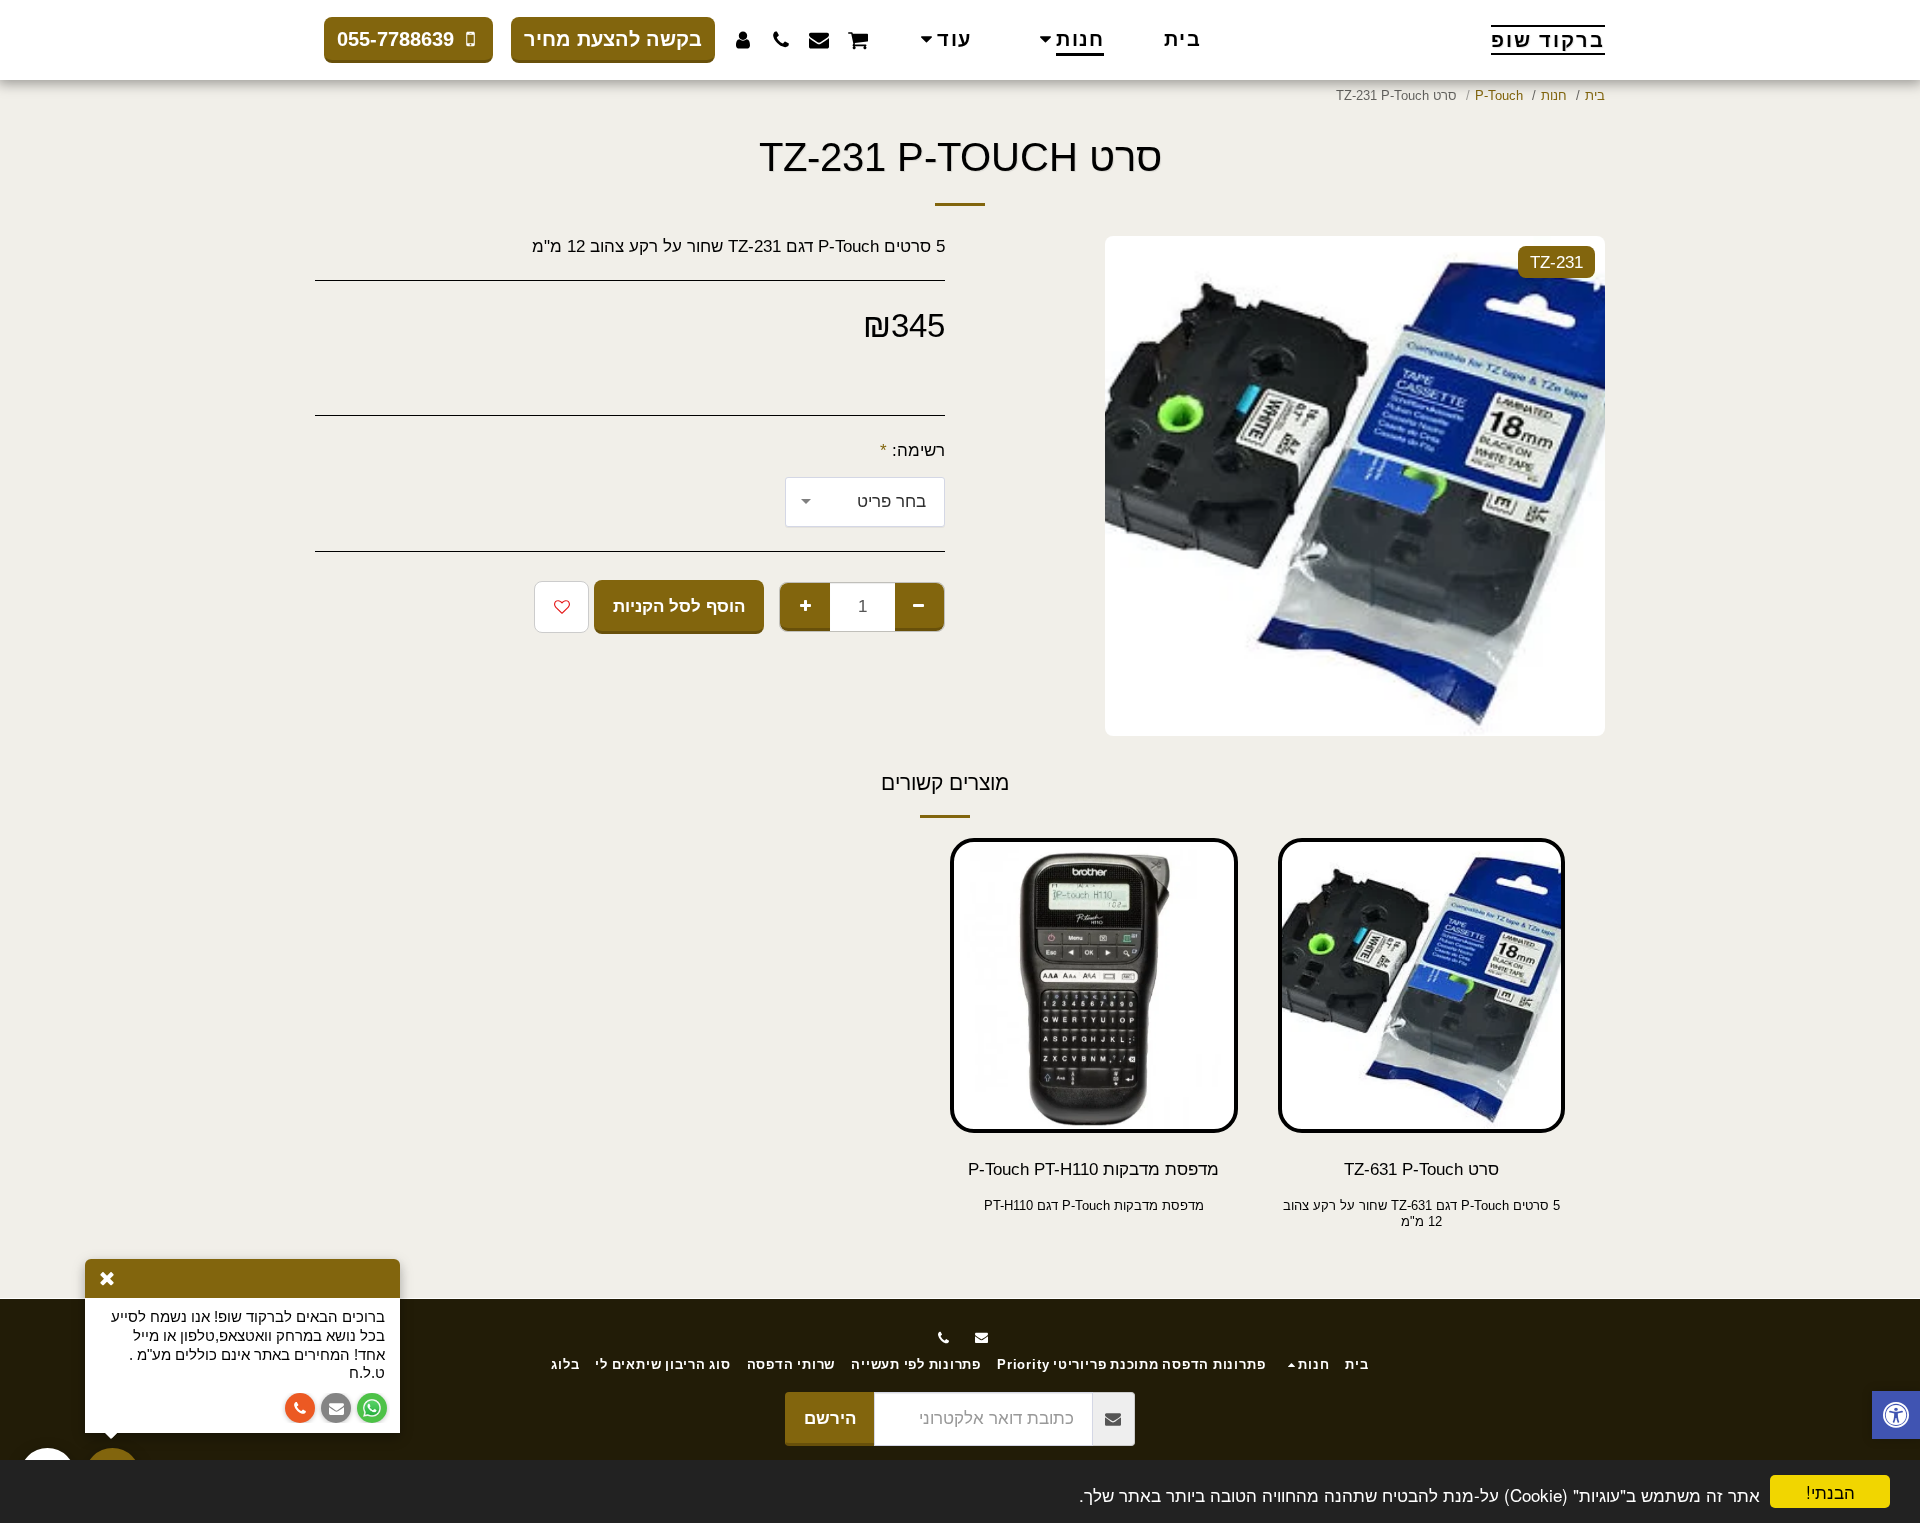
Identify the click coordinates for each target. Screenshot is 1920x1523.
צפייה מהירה (1421, 1084)
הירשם (830, 1418)
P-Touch (1499, 95)
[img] (1422, 986)
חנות (1554, 95)
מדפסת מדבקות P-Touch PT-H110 (1093, 1169)
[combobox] (865, 502)
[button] (858, 39)
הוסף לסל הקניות (1415, 1123)
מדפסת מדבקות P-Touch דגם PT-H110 (1094, 1205)
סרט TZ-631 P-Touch (1421, 1169)
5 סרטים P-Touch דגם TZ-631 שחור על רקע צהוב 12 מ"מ (1421, 1214)
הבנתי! (1830, 1491)
